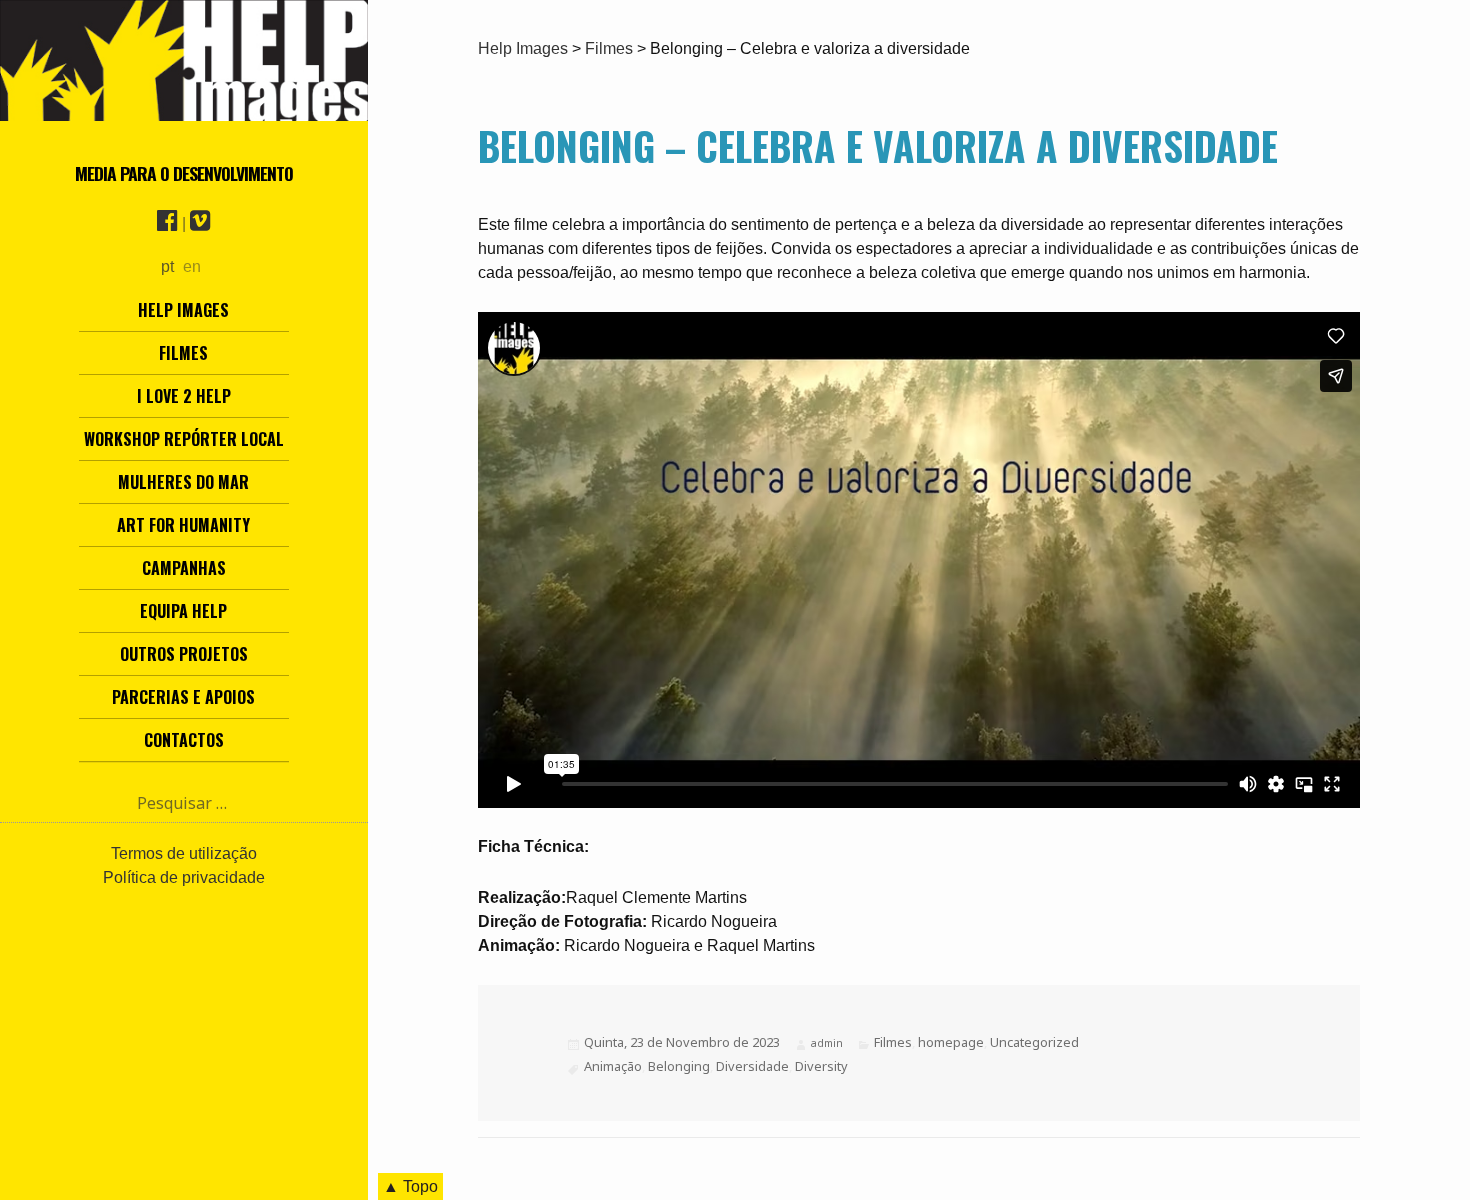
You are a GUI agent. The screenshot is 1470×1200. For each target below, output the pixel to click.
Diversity (821, 1066)
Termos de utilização (184, 853)
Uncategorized (1034, 1042)
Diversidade (752, 1066)
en (192, 266)
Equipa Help (183, 611)
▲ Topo (410, 1186)
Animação (613, 1066)
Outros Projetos (184, 654)
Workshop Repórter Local (184, 439)
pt (167, 266)
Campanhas (184, 568)
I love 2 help (184, 396)
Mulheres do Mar (183, 482)
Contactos (184, 740)
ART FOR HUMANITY (183, 525)
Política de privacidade (184, 877)
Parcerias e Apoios (183, 697)
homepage (951, 1042)
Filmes (183, 353)
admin (827, 1043)
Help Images (183, 310)
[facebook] (167, 223)
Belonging (679, 1066)
